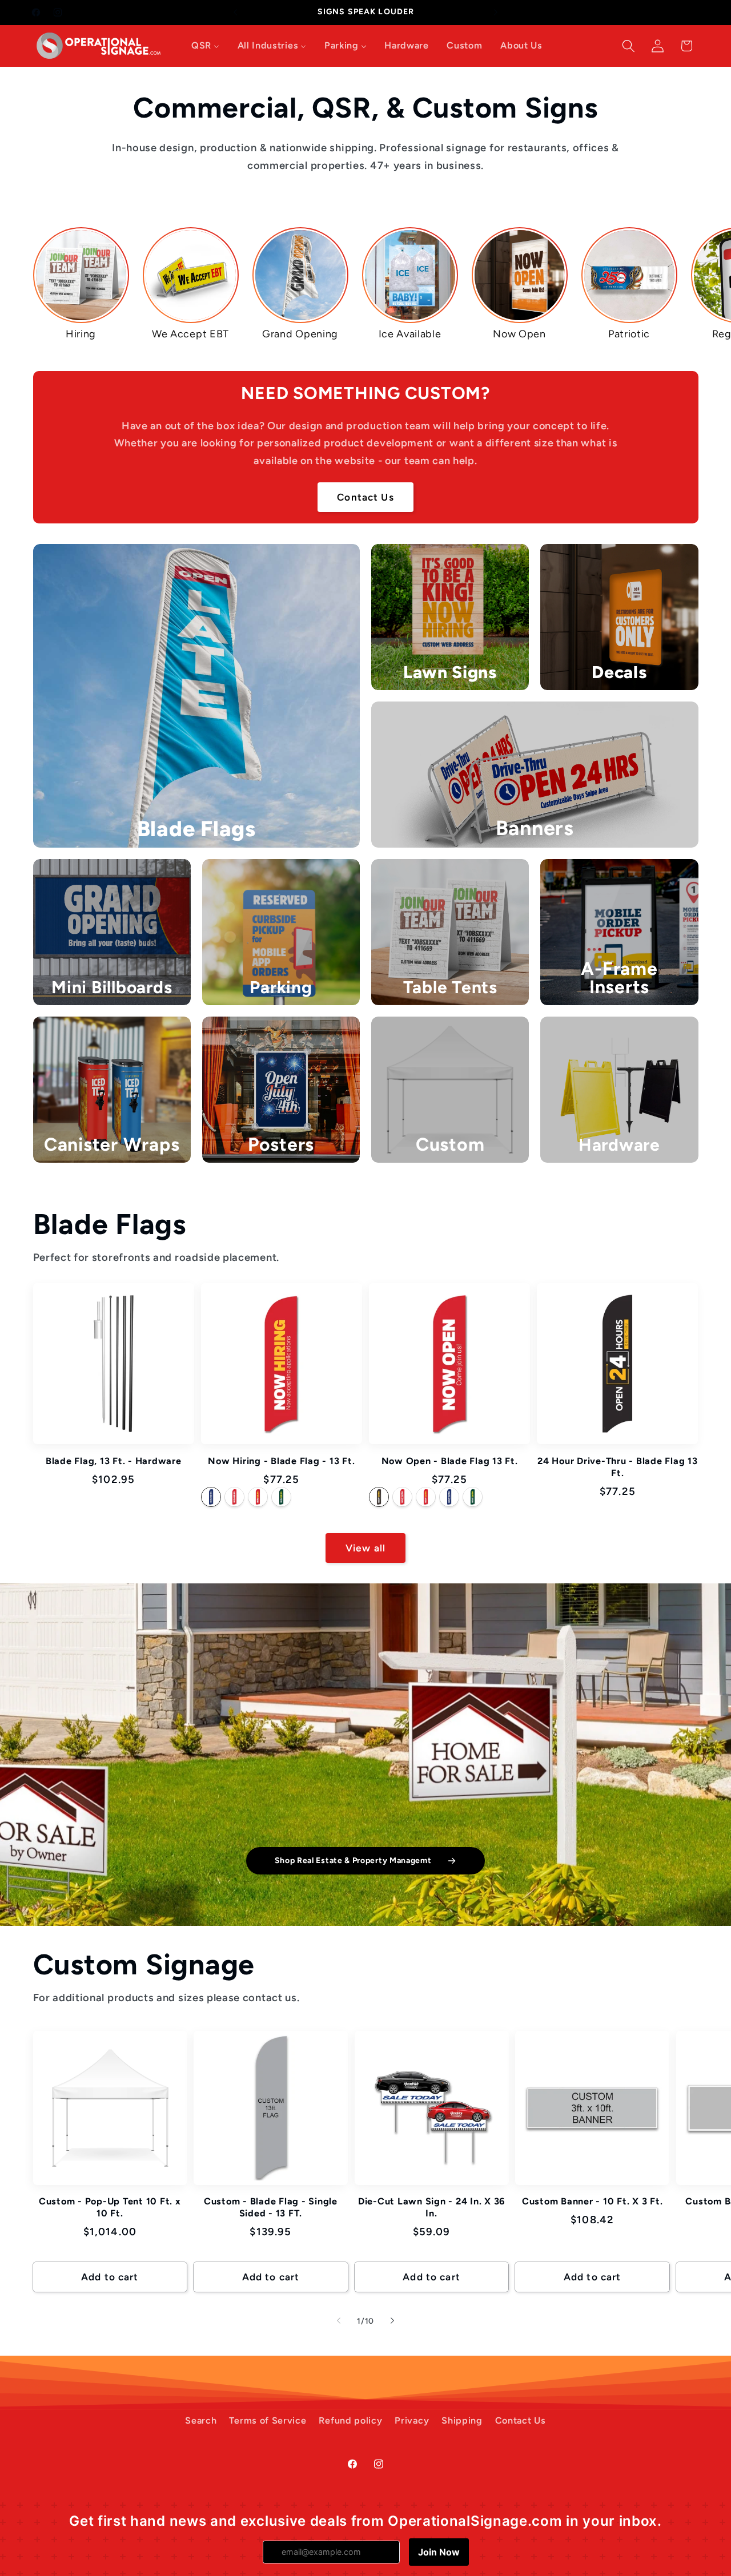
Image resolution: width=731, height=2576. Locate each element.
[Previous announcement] (235, 13)
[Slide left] (339, 2321)
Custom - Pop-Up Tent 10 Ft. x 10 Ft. (110, 2207)
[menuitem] (205, 46)
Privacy (412, 2420)
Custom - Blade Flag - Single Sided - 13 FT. (271, 2207)
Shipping (462, 2420)
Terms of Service (268, 2420)
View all (365, 1548)
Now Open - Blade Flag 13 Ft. (450, 1461)
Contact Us (365, 497)
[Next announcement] (496, 13)
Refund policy (350, 2420)
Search (201, 2420)
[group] (81, 284)
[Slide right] (392, 2321)
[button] (628, 46)
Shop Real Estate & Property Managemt (353, 1861)
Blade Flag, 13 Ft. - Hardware (114, 1461)
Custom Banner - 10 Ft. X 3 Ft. (593, 2201)
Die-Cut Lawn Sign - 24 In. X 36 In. (431, 2207)
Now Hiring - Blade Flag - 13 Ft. (281, 1461)
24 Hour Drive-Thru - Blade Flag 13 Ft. (618, 1467)
